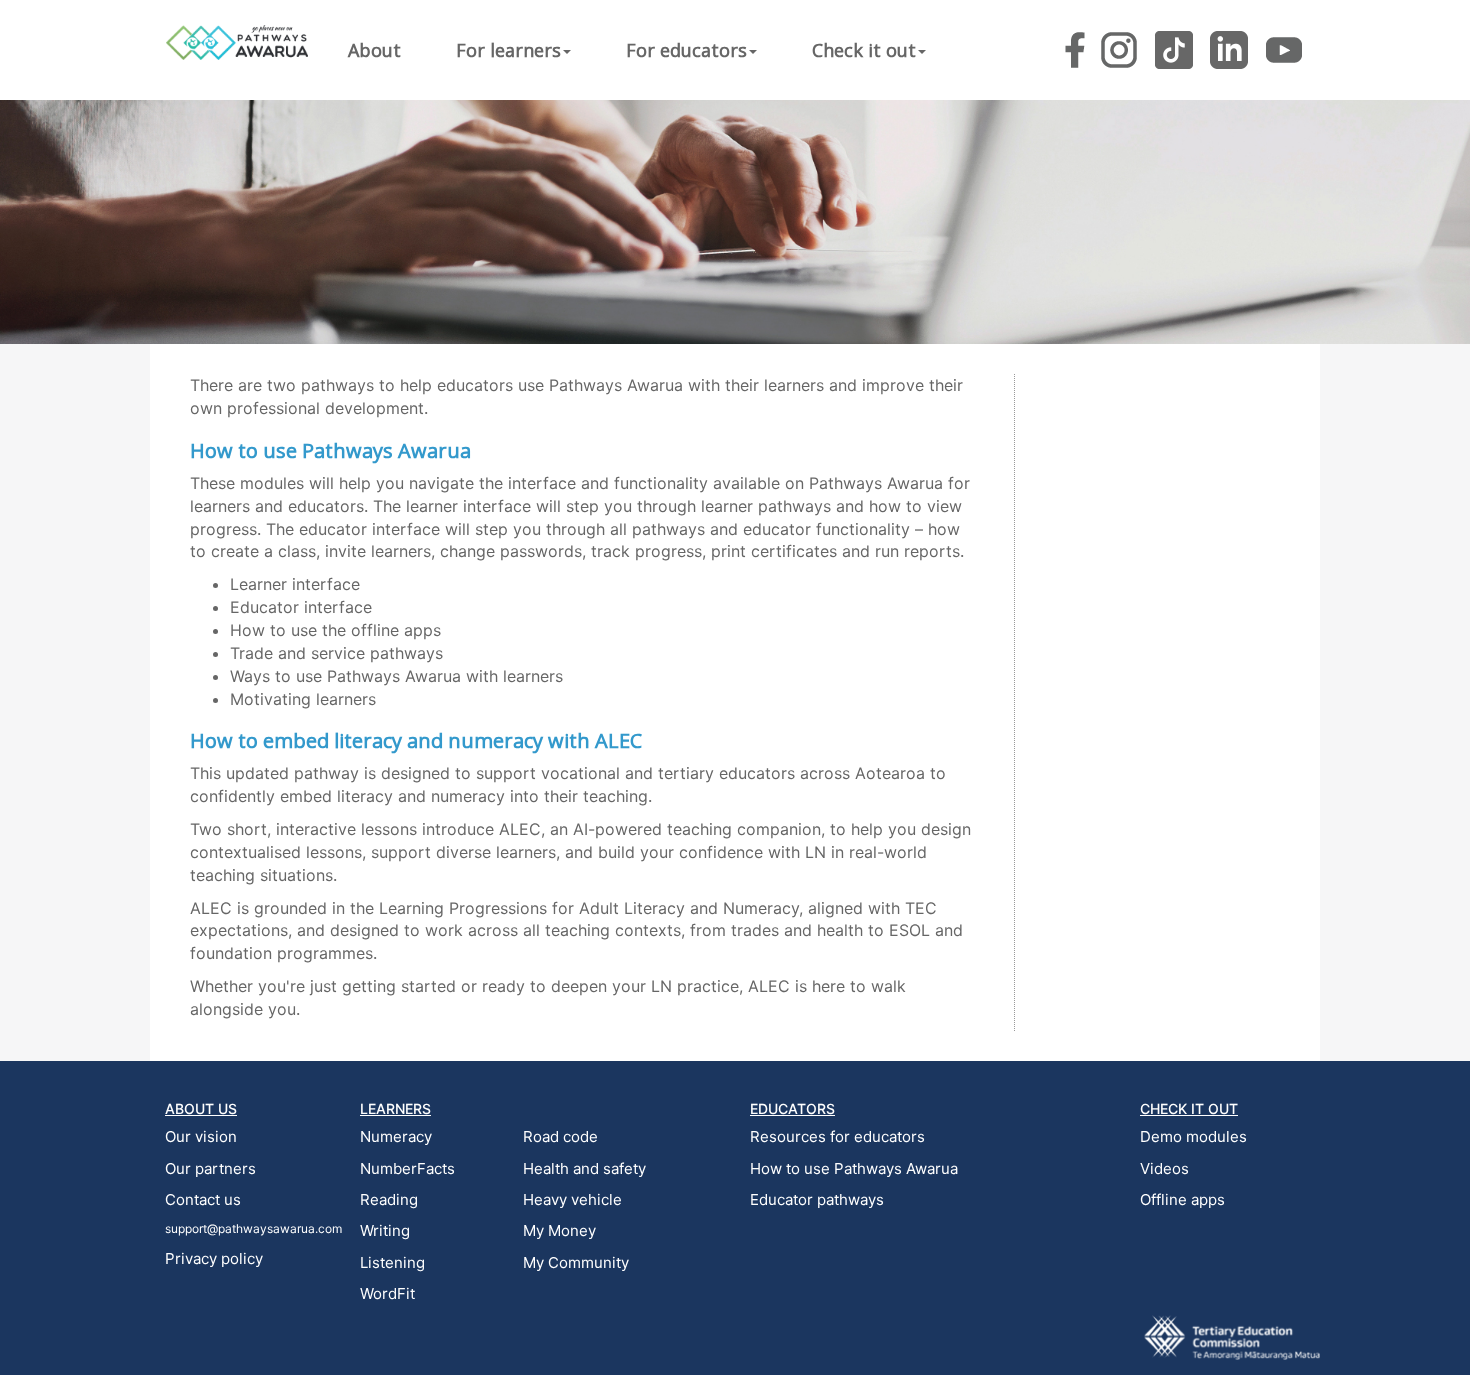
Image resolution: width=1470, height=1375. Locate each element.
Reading (389, 1199)
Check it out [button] (864, 50)
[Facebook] (1075, 50)
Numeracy (396, 1136)
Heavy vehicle (572, 1199)
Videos (1164, 1168)
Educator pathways (817, 1199)
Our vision (201, 1136)
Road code (560, 1136)
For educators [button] (686, 50)
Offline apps (1182, 1199)
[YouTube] (1284, 50)
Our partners (210, 1168)
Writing (385, 1230)
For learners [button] (508, 50)
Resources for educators (837, 1136)
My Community (576, 1262)
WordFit (387, 1293)
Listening (392, 1262)
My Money (559, 1230)
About (374, 50)
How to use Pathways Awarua (854, 1168)
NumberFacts (407, 1168)
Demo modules (1193, 1136)
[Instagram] (1119, 50)
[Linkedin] (1229, 50)
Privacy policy (214, 1258)
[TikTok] (1174, 50)
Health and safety (584, 1168)
